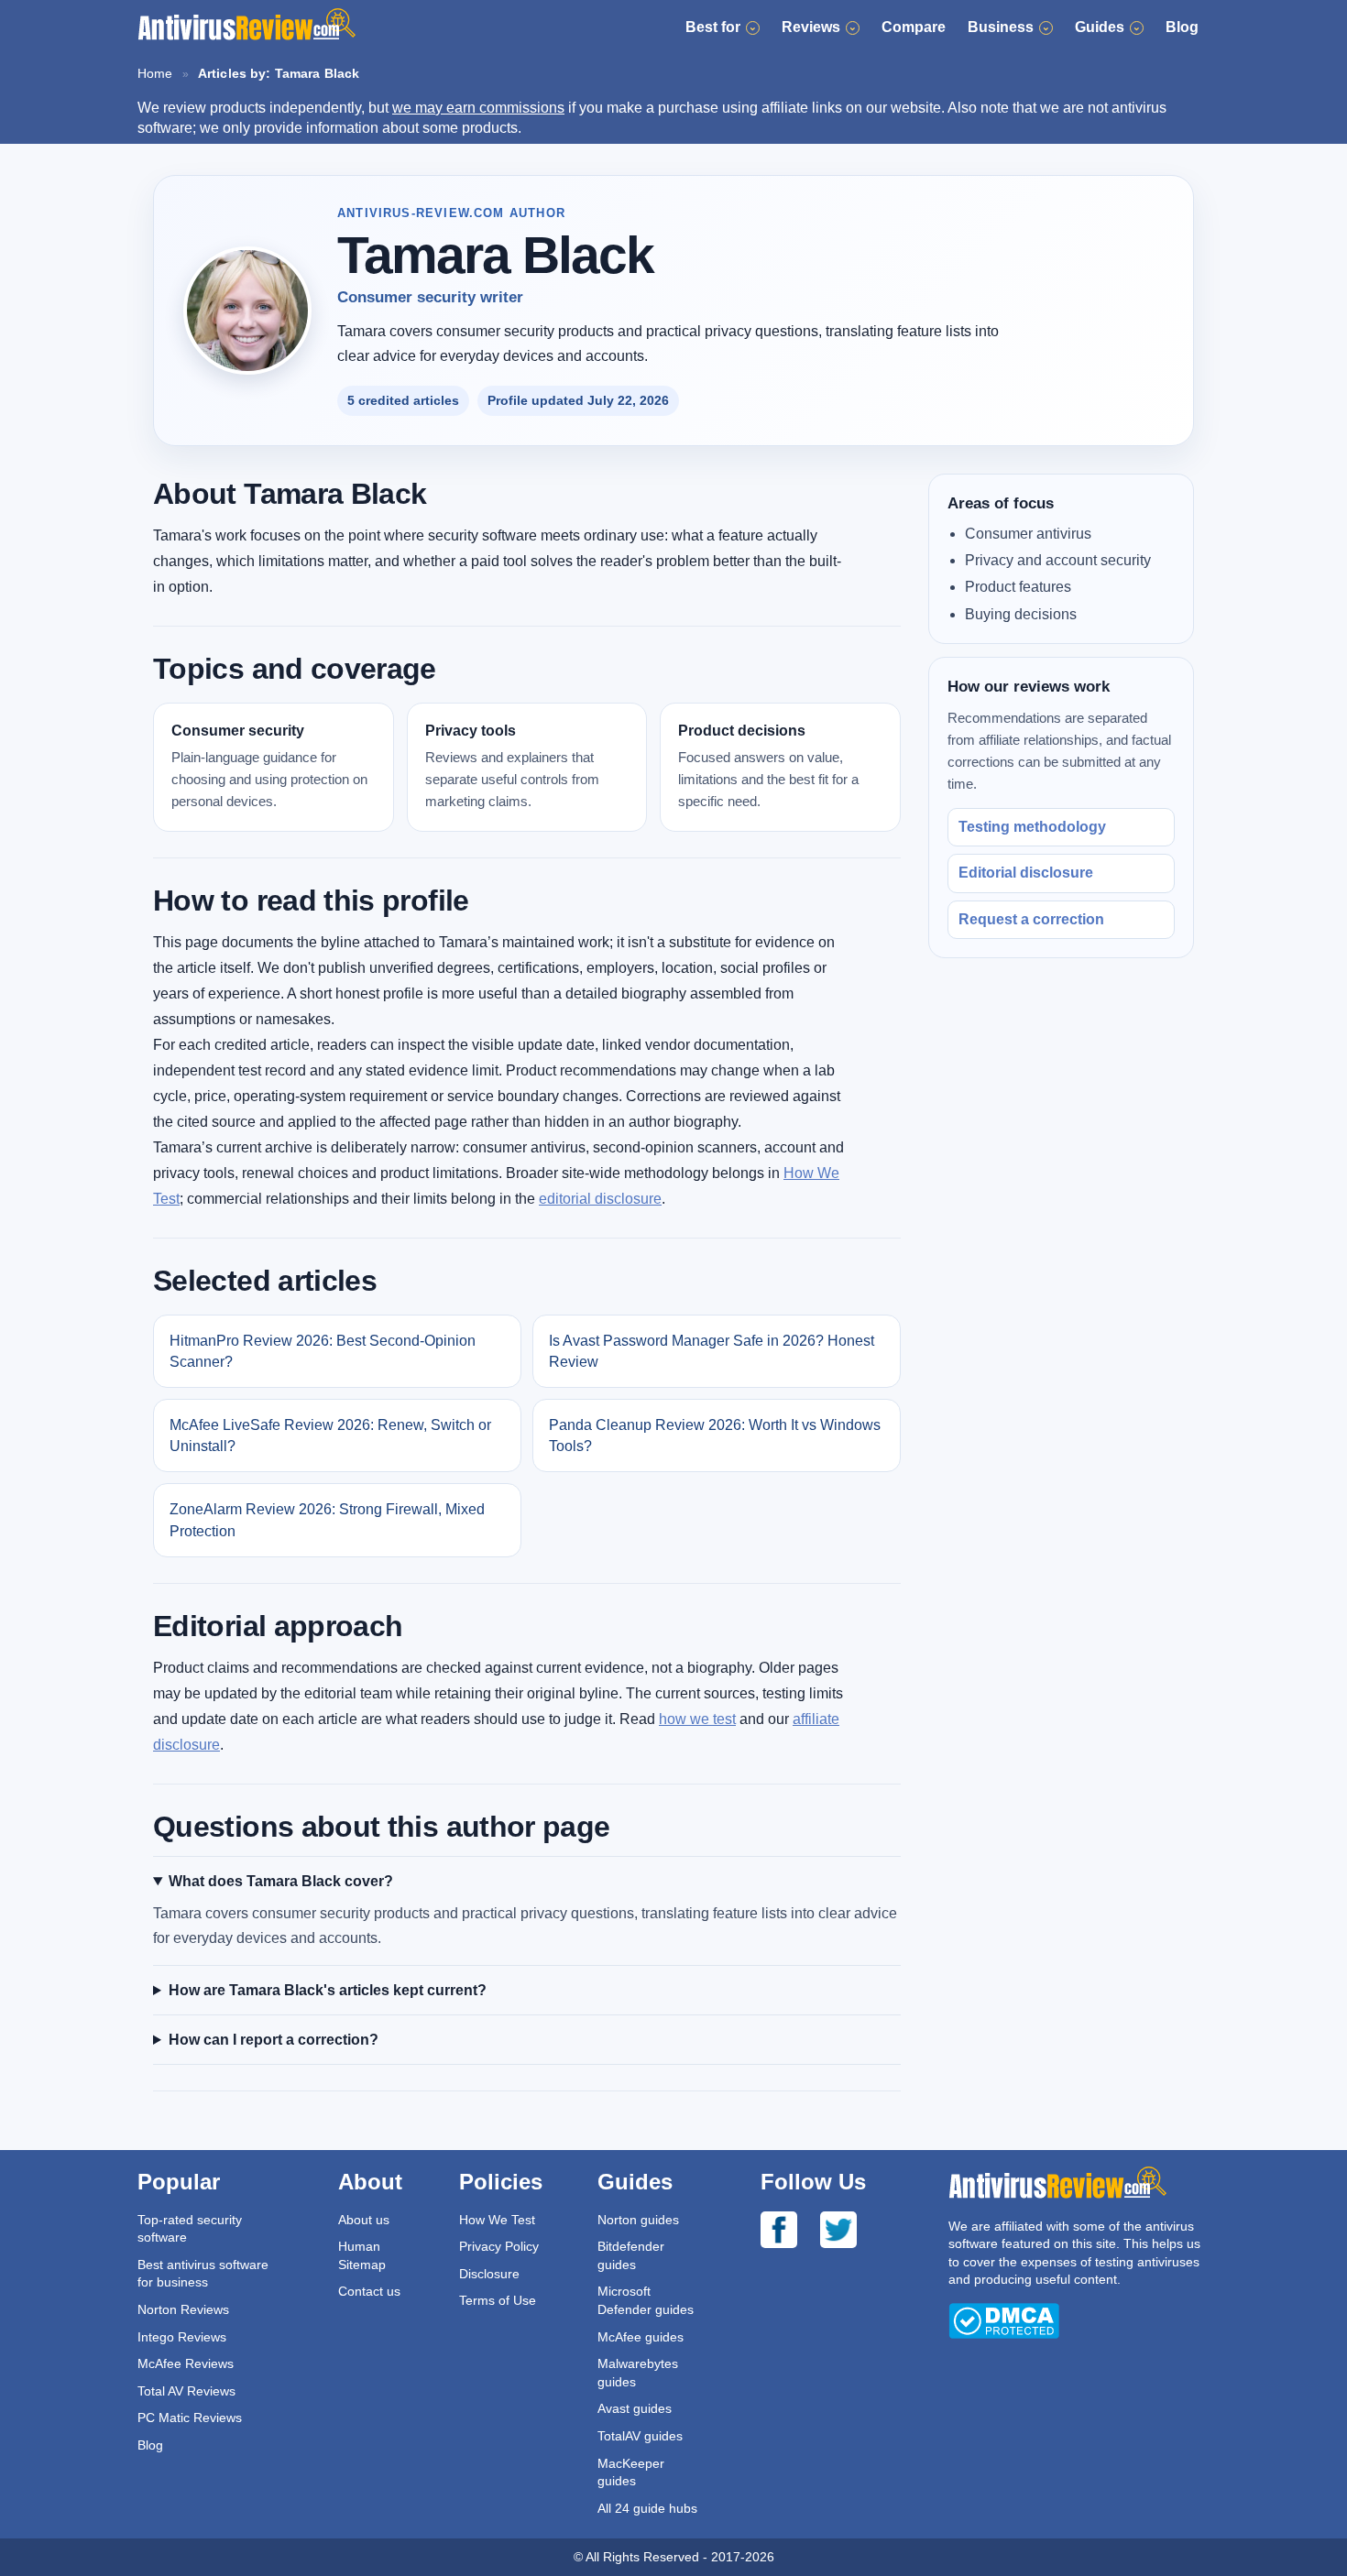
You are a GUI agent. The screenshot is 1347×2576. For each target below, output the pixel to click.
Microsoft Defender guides (646, 2300)
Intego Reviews (182, 2337)
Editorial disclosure (1026, 873)
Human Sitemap (362, 2255)
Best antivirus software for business (203, 2274)
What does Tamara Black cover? (281, 1881)
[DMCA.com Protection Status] (1004, 2334)
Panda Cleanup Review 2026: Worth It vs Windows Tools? (715, 1435)
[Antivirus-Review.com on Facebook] (790, 2232)
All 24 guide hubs (647, 2508)
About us (364, 2220)
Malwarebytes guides (638, 2373)
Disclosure (489, 2274)
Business (1001, 27)
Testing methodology (1032, 827)
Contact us (369, 2291)
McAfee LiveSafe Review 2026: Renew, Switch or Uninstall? (330, 1435)
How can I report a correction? (274, 2040)
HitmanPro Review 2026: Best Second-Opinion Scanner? (323, 1351)
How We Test (497, 2220)
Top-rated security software (190, 2229)
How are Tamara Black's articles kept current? (328, 1990)
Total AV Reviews (186, 2391)
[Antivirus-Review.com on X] (850, 2232)
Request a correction (1031, 918)
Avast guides (635, 2408)
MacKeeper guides (631, 2472)
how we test (697, 1719)
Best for (713, 27)
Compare (914, 27)
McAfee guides (641, 2337)
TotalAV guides (640, 2436)
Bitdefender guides (631, 2255)
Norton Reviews (183, 2309)
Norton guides (638, 2220)
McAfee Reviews (186, 2363)
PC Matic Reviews (190, 2418)
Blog (1182, 27)
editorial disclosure (600, 1199)
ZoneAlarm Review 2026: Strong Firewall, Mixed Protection (327, 1520)
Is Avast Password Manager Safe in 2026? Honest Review (712, 1351)
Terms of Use (498, 2300)
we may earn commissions (478, 108)
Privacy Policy (499, 2246)
